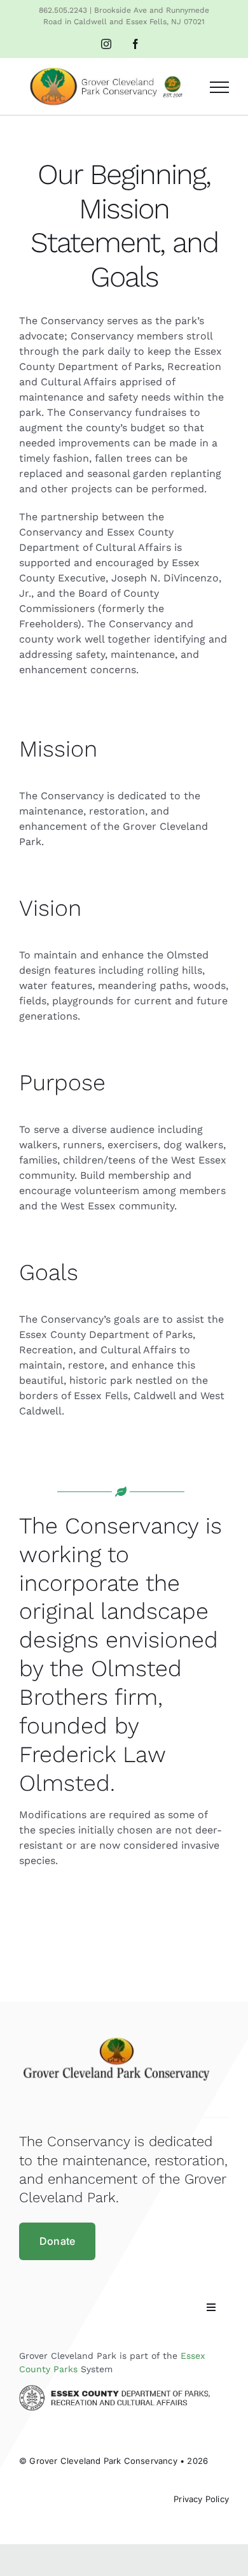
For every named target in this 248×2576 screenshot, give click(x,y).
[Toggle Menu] (219, 87)
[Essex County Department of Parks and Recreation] (114, 2390)
